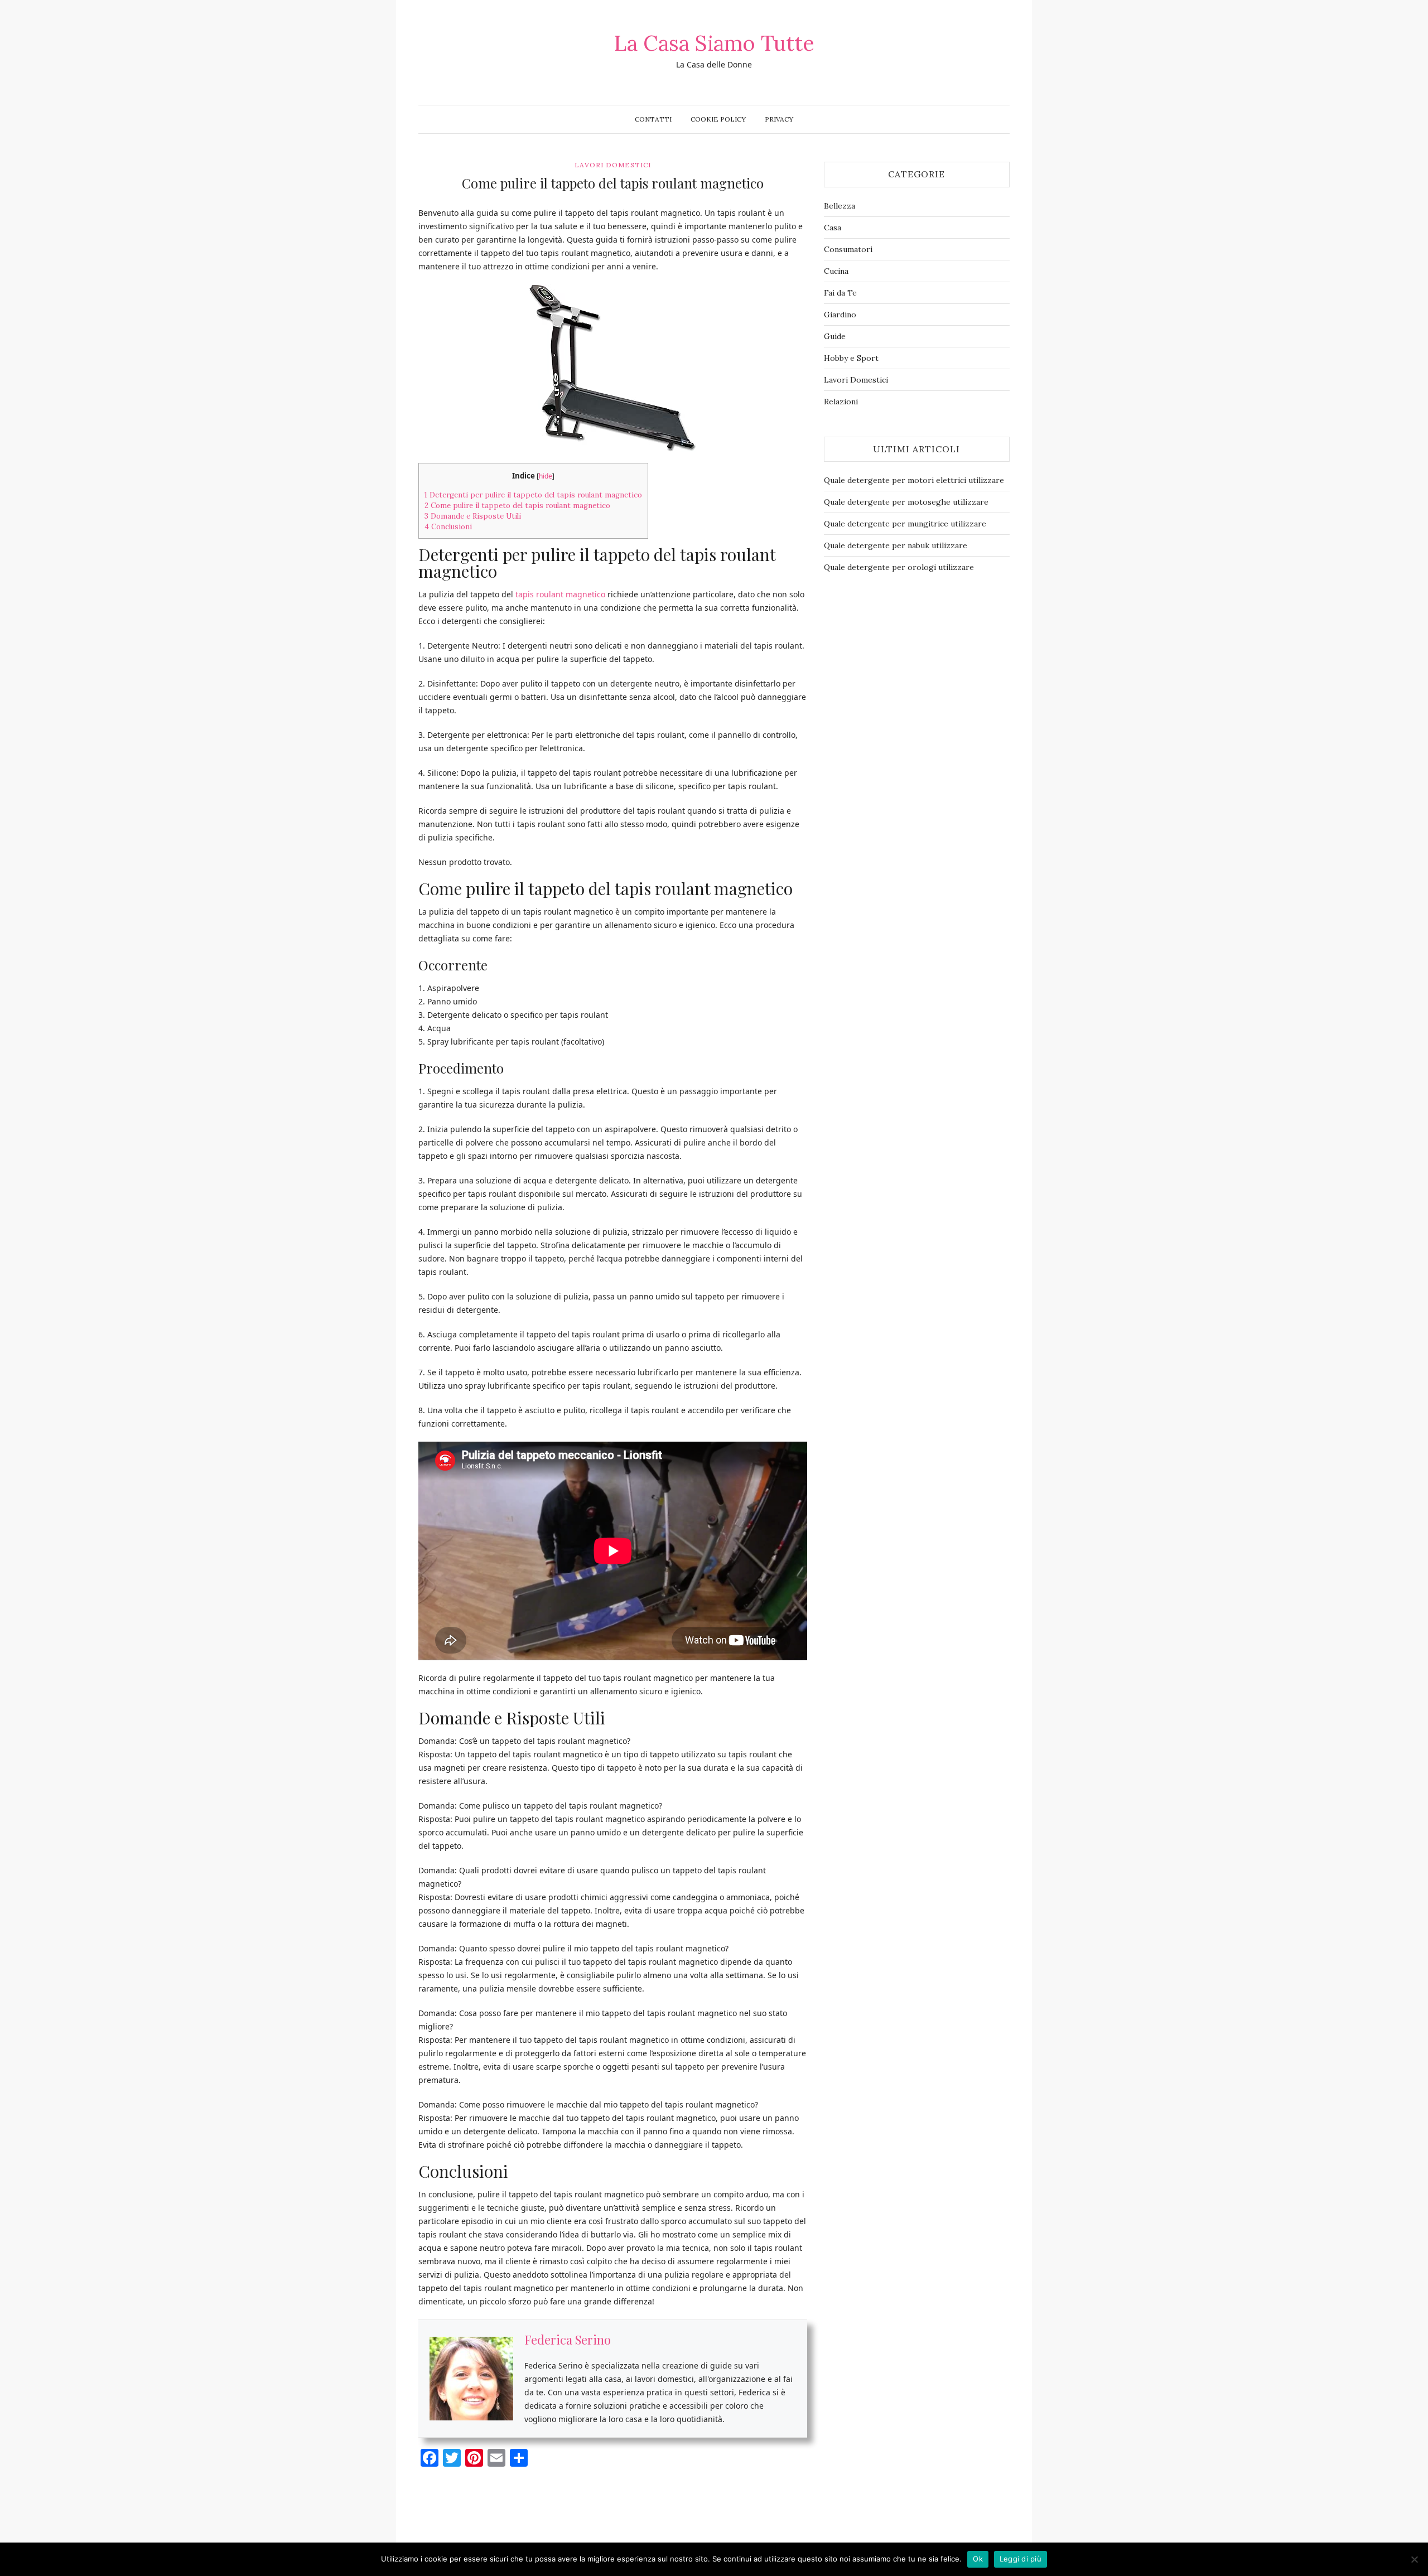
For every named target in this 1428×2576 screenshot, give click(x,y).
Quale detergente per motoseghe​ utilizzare (906, 502)
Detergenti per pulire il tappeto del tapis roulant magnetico (533, 495)
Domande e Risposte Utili (473, 516)
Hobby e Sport (851, 358)
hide (546, 476)
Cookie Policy (718, 119)
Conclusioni (448, 527)
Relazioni (841, 402)
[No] (1414, 2559)
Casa (833, 228)
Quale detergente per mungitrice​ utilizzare (905, 524)
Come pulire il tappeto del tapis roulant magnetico (517, 506)
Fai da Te (840, 293)
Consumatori (848, 249)
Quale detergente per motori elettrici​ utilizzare (914, 480)
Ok (978, 2559)
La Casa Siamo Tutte (714, 43)
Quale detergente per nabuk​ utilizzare (896, 545)
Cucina (836, 271)
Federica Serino (568, 2340)
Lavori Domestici (613, 165)
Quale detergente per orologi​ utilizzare (899, 567)
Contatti (653, 119)
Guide (835, 336)
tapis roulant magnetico (560, 594)
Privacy (779, 119)
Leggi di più (1021, 2559)
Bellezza (840, 206)
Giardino (840, 315)
